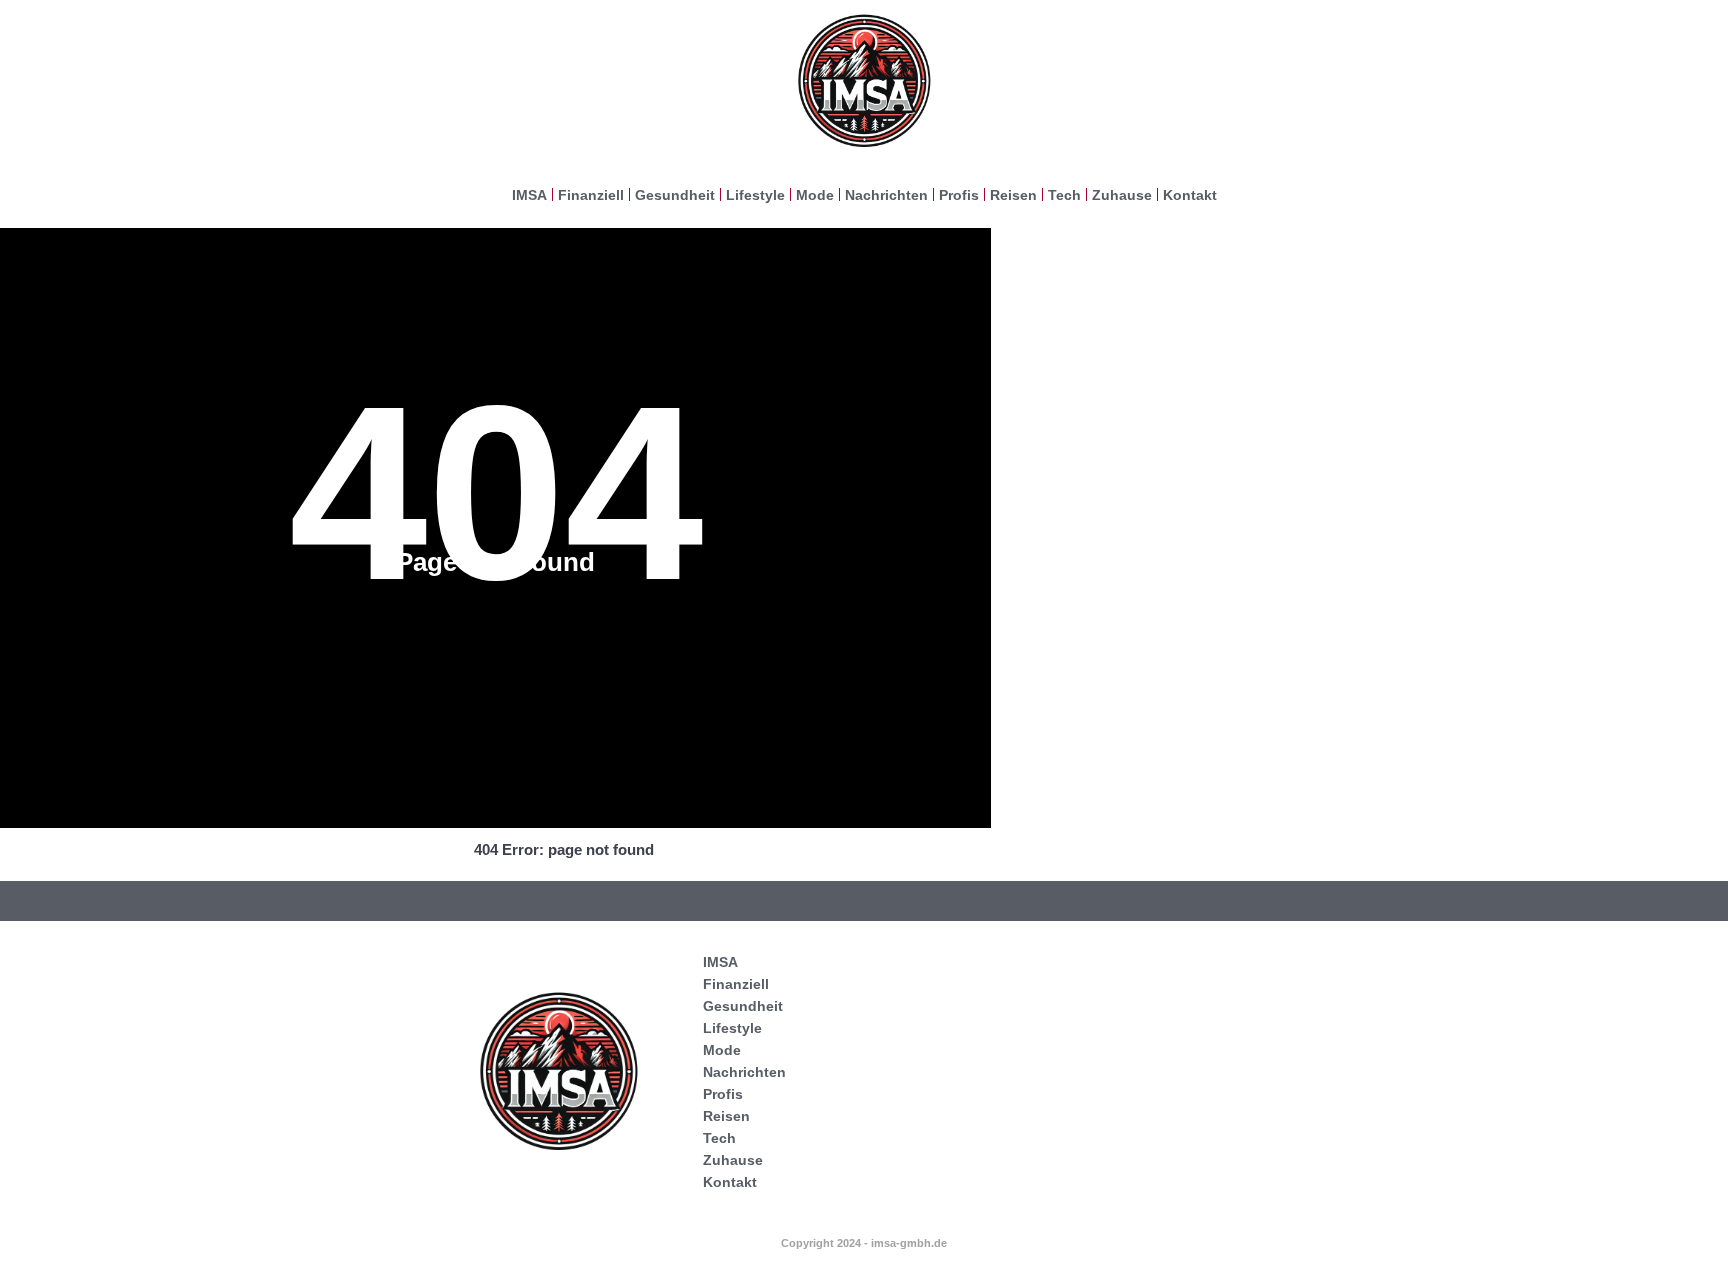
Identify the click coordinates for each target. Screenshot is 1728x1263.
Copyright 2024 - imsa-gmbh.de (864, 1243)
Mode (815, 195)
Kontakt (1190, 195)
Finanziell (591, 195)
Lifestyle (755, 195)
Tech (1064, 195)
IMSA (529, 195)
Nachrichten (886, 195)
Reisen (1013, 195)
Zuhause (1122, 195)
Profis (959, 195)
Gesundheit (675, 195)
